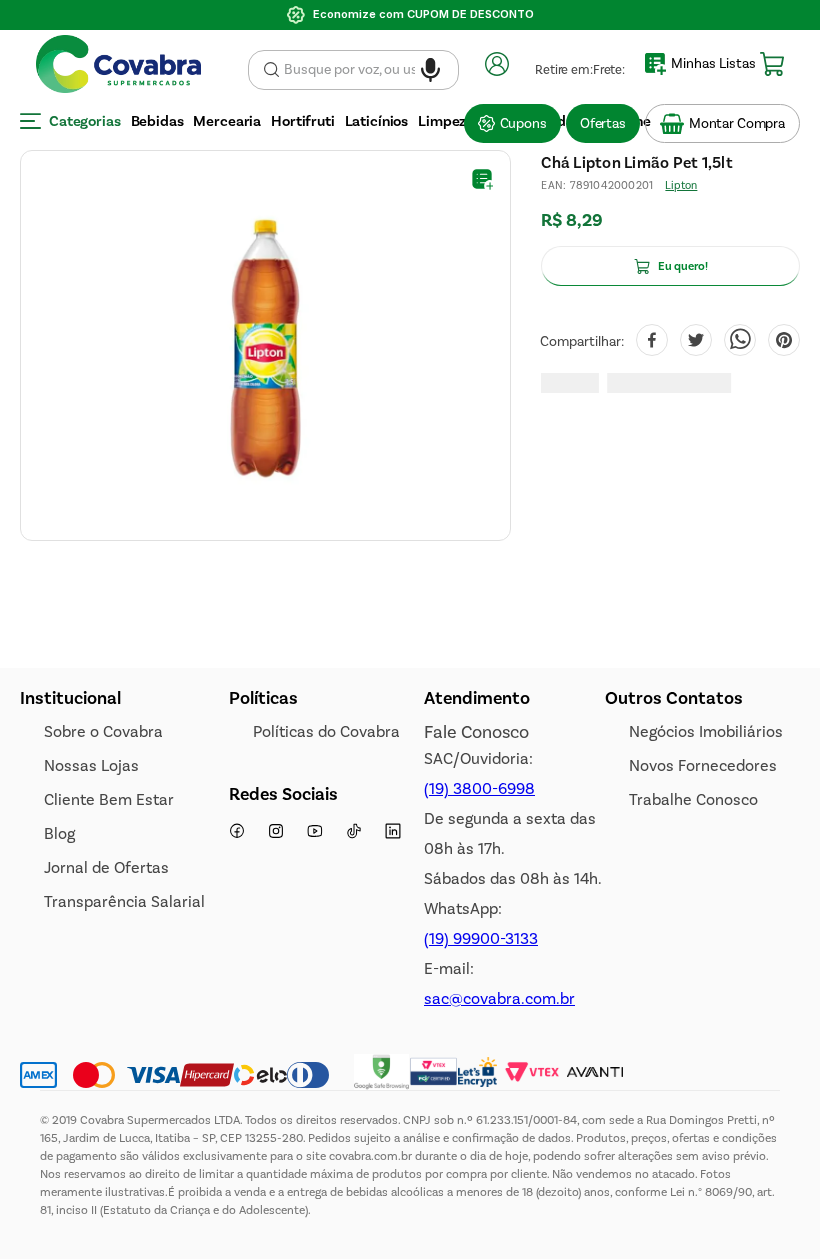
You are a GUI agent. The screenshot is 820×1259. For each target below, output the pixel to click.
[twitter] (696, 342)
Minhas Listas (713, 63)
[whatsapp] (740, 342)
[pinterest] (784, 342)
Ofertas (603, 123)
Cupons (523, 123)
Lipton (681, 185)
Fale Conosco (476, 732)
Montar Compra (737, 123)
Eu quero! (683, 266)
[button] (430, 64)
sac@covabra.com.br (499, 998)
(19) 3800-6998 (479, 788)
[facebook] (652, 342)
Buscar (271, 70)
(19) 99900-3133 (481, 938)
